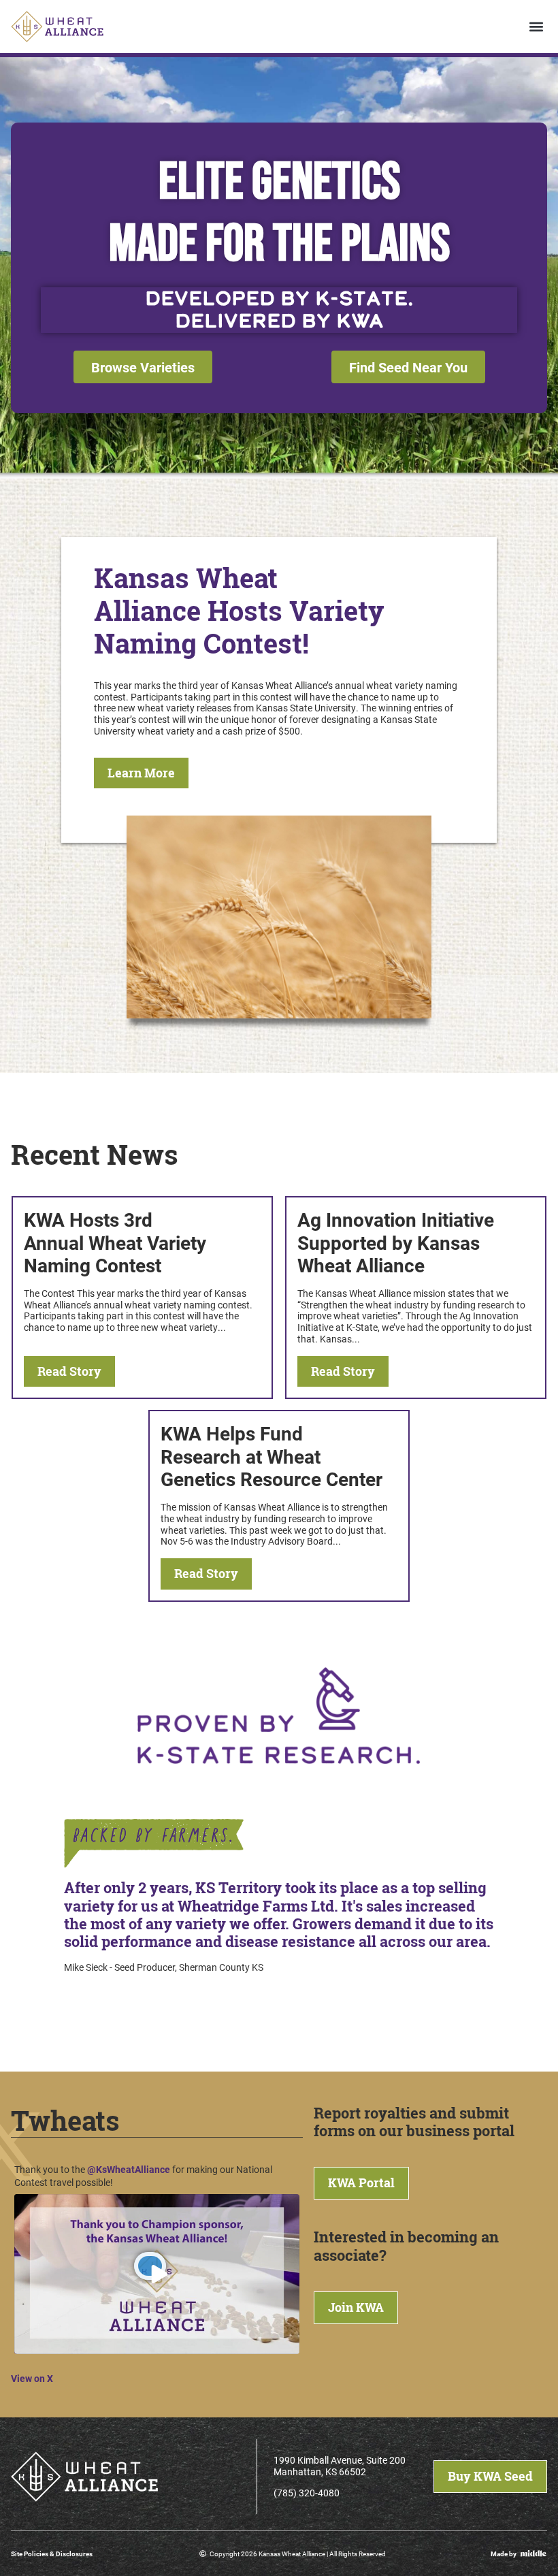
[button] (536, 27)
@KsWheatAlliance (129, 2169)
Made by (504, 2554)
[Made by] (534, 2553)
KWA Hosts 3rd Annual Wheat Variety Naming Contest (115, 1242)
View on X (32, 2378)
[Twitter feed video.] (157, 2274)
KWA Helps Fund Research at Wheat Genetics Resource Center (272, 1456)
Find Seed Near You (408, 367)
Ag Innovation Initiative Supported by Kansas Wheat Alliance (396, 1242)
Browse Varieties (143, 367)
